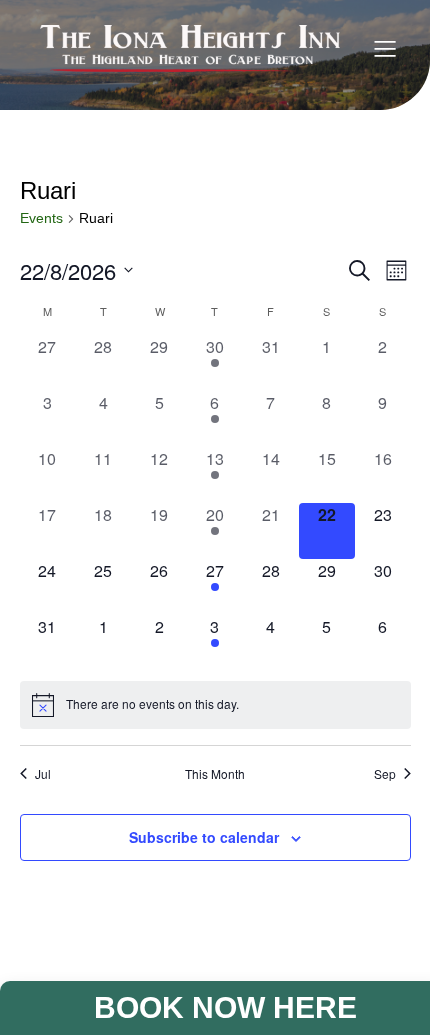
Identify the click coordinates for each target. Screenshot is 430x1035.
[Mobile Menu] (385, 48)
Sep (385, 774)
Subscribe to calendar (204, 837)
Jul (43, 774)
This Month (215, 774)
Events (41, 218)
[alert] (215, 705)
